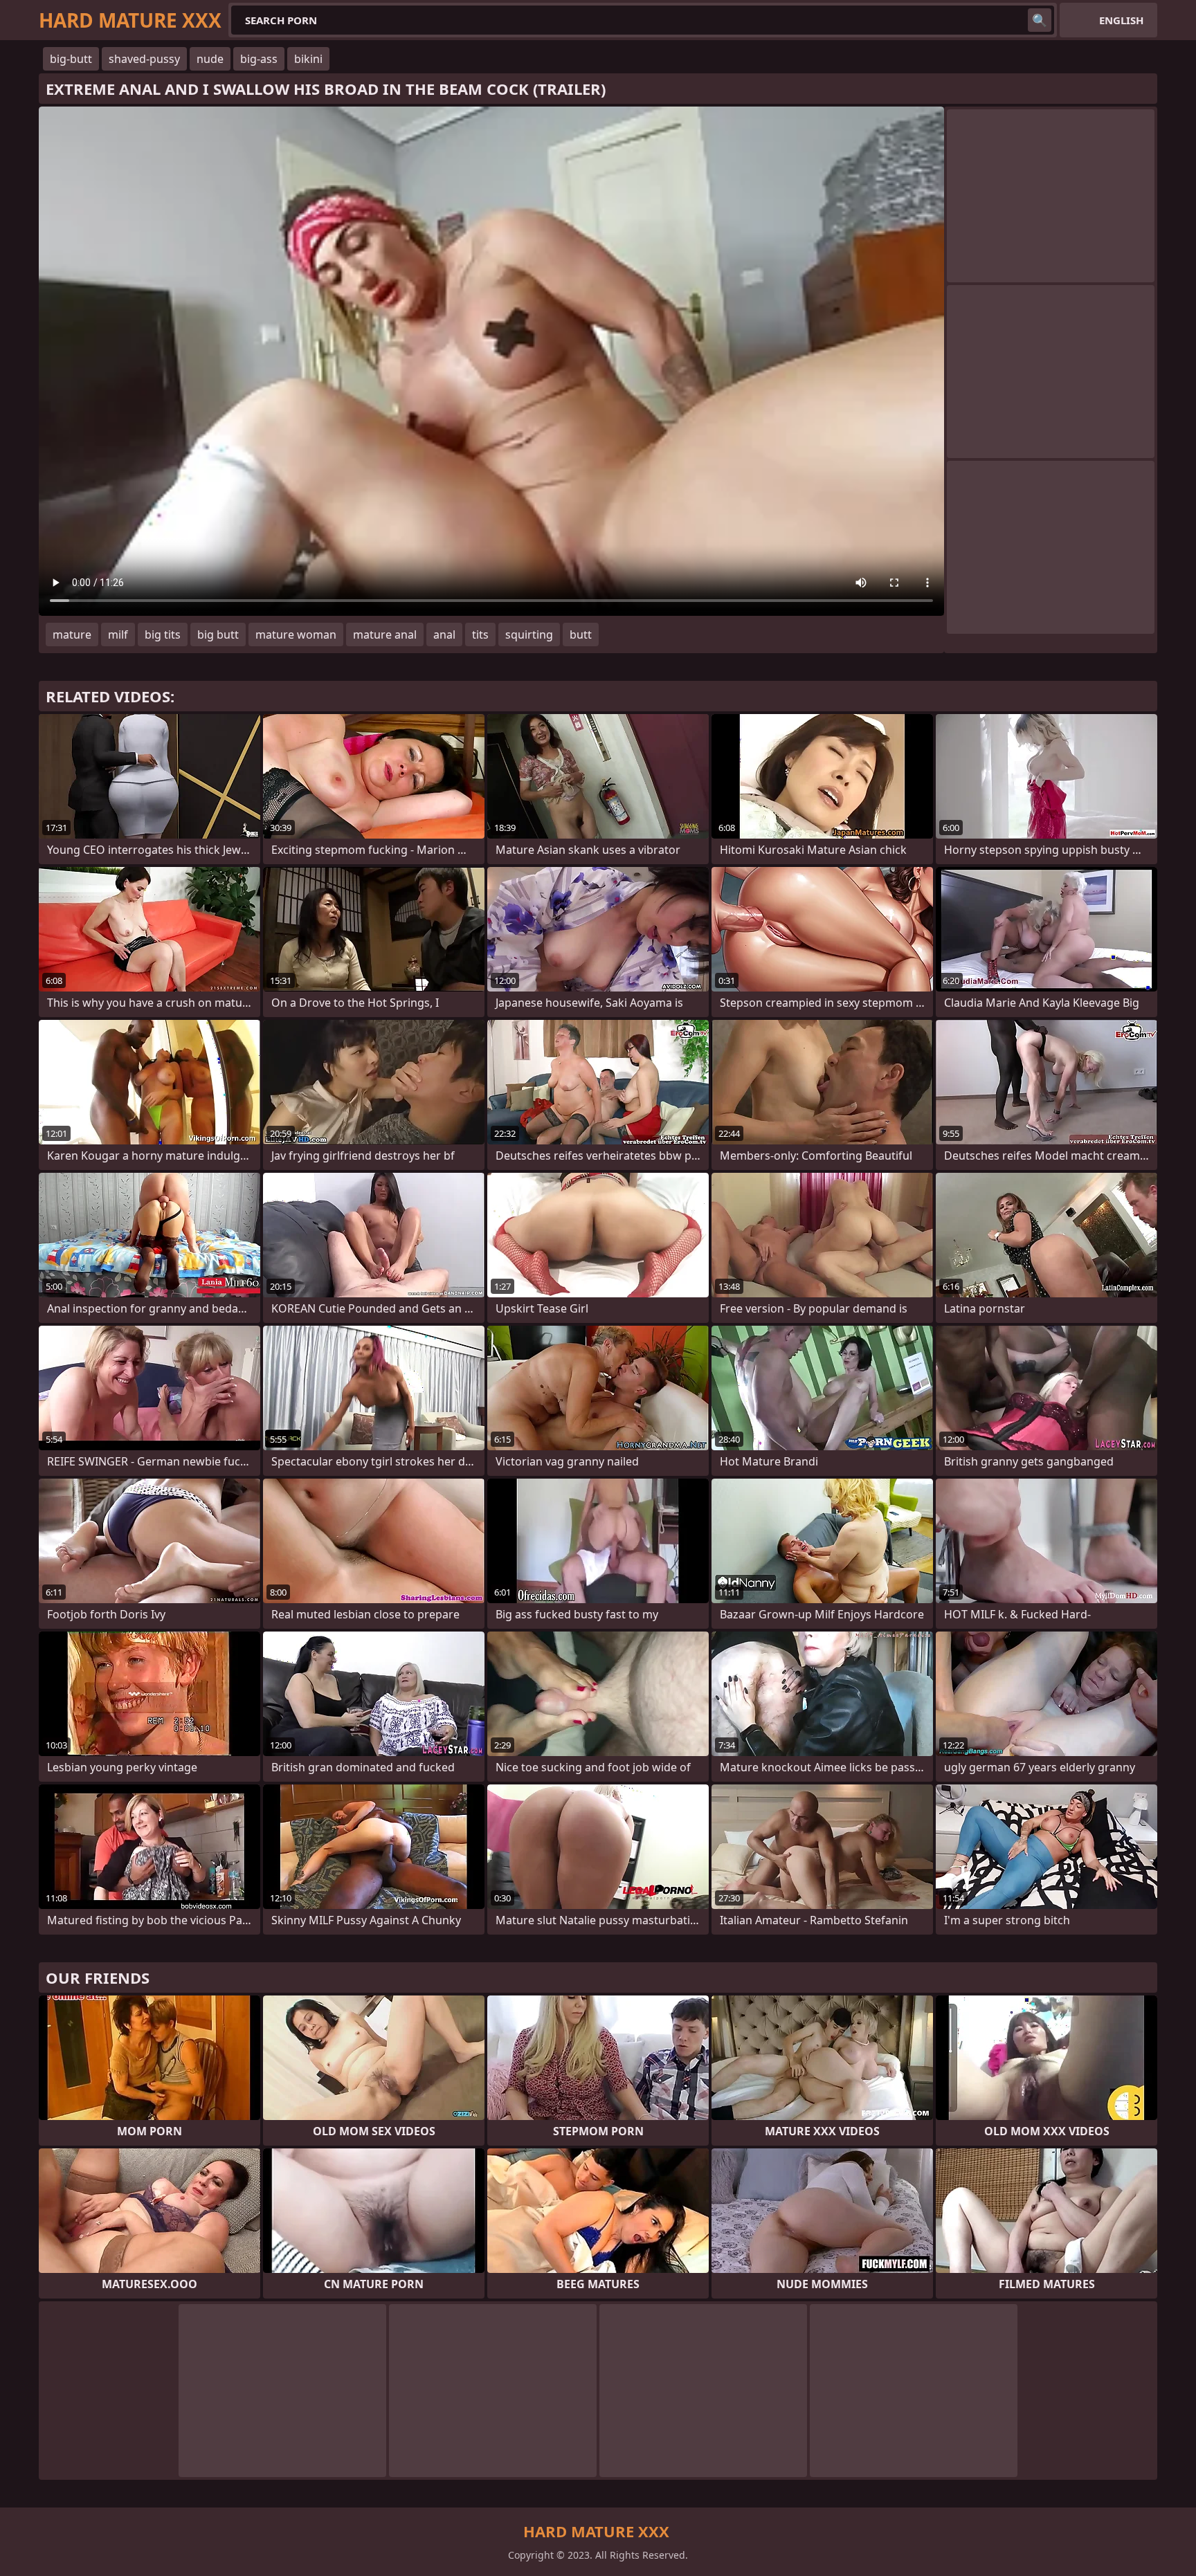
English (1121, 20)
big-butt (71, 59)
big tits (163, 634)
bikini (308, 59)
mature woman (296, 634)
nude (210, 59)
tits (480, 634)
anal (444, 634)
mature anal (385, 634)
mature (72, 634)
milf (118, 634)
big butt (218, 634)
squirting (529, 634)
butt (581, 634)
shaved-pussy (144, 59)
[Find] (1040, 20)
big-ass (259, 59)
